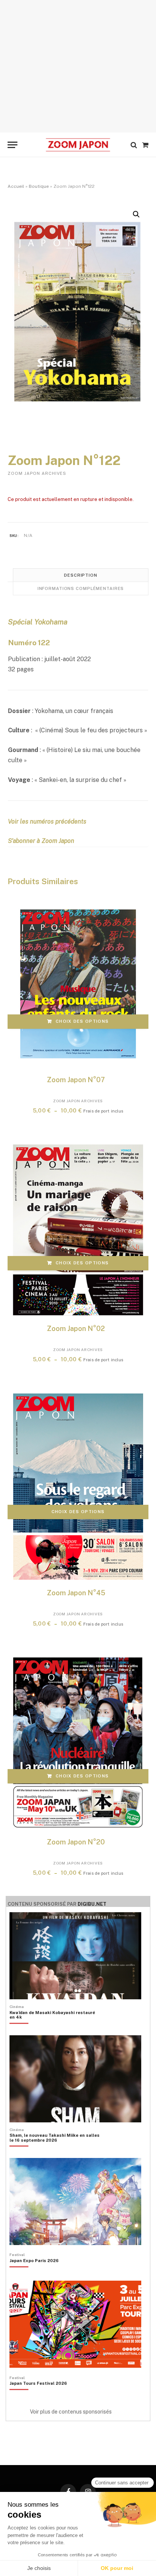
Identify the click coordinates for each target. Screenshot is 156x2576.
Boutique (39, 186)
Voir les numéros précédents (47, 821)
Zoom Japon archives (37, 473)
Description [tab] (81, 575)
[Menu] (12, 145)
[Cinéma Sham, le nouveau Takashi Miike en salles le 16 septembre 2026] (55, 2151)
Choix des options (82, 1021)
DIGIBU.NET (92, 1904)
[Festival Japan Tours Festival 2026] (38, 2396)
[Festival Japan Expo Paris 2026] (34, 2273)
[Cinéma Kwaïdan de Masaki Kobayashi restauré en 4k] (55, 2028)
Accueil (16, 186)
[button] (136, 214)
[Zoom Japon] (78, 145)
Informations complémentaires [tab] (81, 588)
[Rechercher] (134, 145)
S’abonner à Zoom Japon (41, 841)
